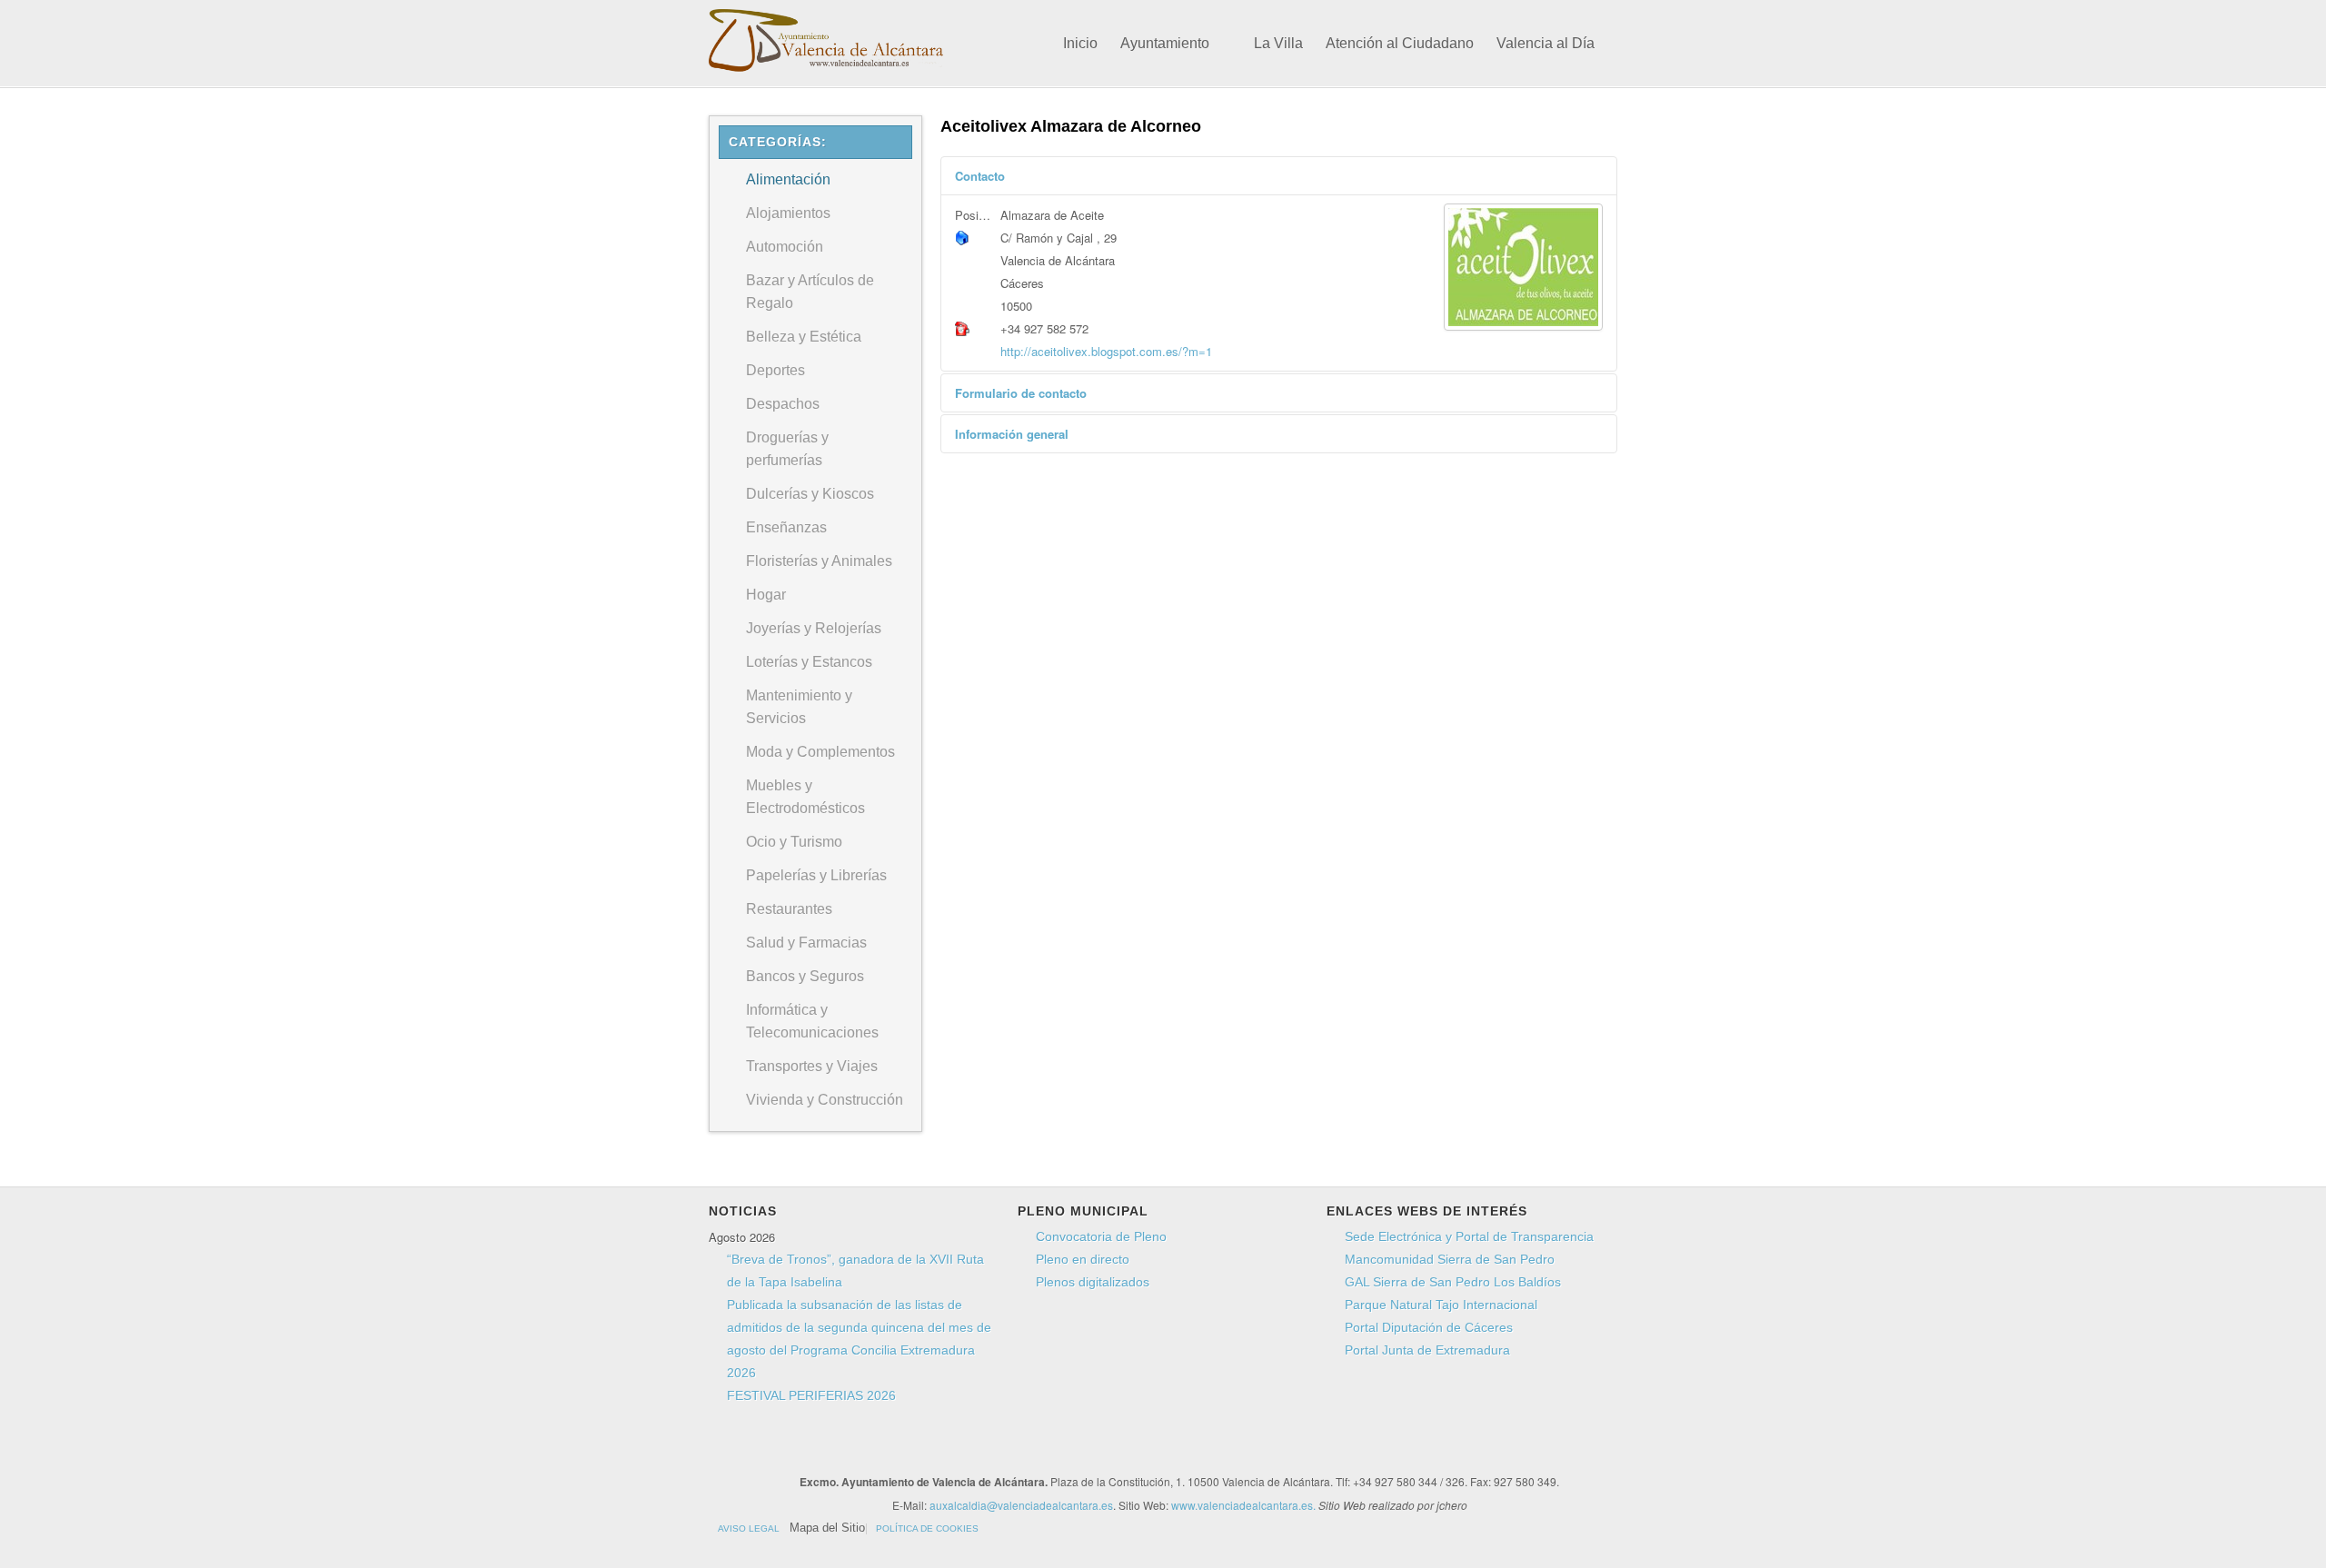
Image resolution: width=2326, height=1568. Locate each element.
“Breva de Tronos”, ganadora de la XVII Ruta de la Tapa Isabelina (855, 1270)
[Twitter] (1045, 1449)
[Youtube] (1079, 1449)
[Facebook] (1010, 1449)
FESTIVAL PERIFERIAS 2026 (811, 1395)
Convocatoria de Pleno (1101, 1236)
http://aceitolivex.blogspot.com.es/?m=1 (1106, 351)
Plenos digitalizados (1093, 1282)
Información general (1012, 434)
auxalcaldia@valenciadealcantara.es (1021, 1505)
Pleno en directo (1083, 1259)
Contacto (980, 176)
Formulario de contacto (1021, 393)
